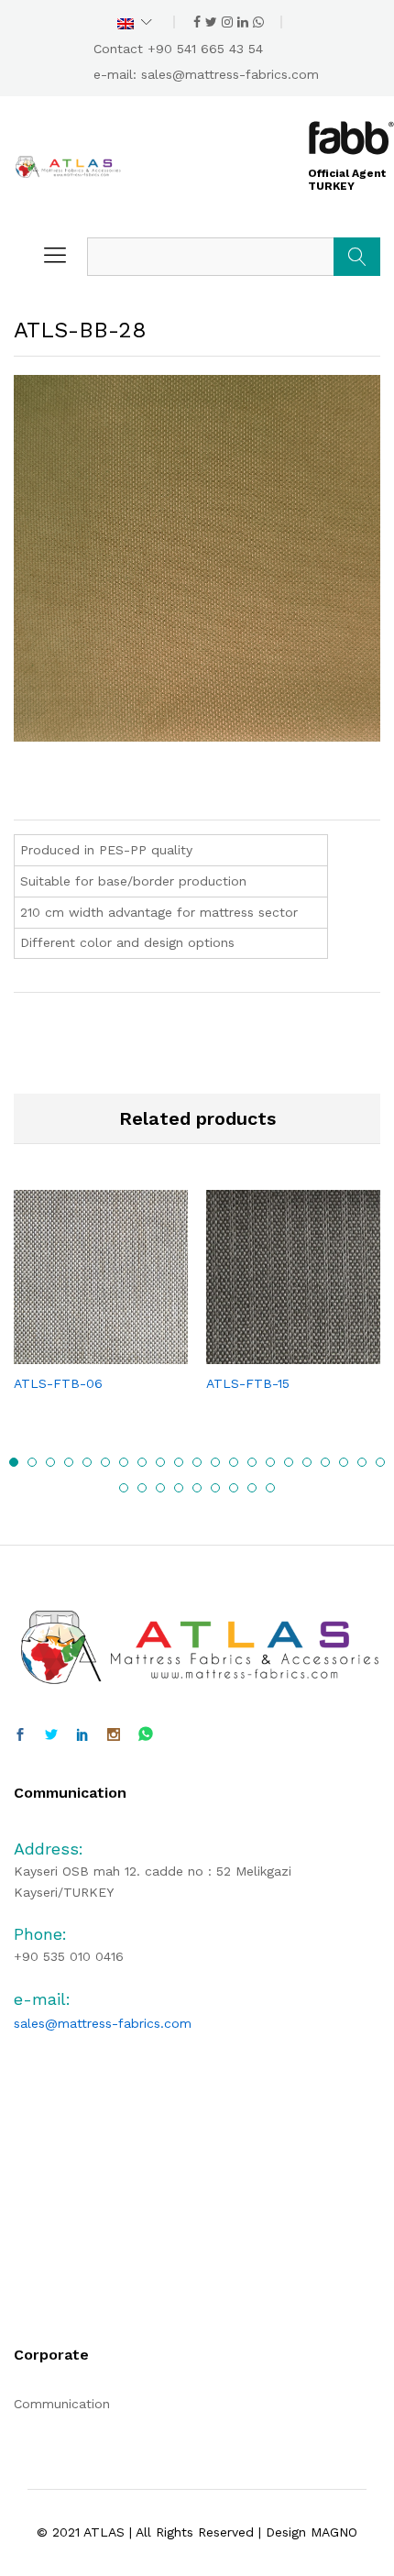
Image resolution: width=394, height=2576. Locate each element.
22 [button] (124, 1488)
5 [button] (87, 1462)
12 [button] (215, 1462)
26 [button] (197, 1488)
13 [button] (234, 1462)
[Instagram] (114, 1735)
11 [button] (197, 1462)
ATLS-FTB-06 (58, 1383)
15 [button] (270, 1462)
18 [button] (325, 1462)
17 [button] (307, 1462)
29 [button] (252, 1488)
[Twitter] (51, 1735)
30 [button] (270, 1488)
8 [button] (142, 1462)
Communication (62, 2404)
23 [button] (142, 1488)
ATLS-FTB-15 (248, 1383)
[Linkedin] (82, 1735)
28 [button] (234, 1488)
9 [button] (160, 1462)
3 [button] (50, 1462)
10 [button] (179, 1462)
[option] (101, 1307)
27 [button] (215, 1488)
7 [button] (124, 1462)
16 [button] (289, 1462)
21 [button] (380, 1462)
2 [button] (32, 1462)
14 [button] (252, 1462)
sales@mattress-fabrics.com (230, 74)
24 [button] (160, 1488)
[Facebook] (20, 1735)
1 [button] (14, 1462)
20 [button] (362, 1462)
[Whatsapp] (146, 1735)
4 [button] (69, 1462)
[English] (135, 22)
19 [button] (344, 1462)
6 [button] (105, 1462)
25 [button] (179, 1488)
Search (357, 257)
